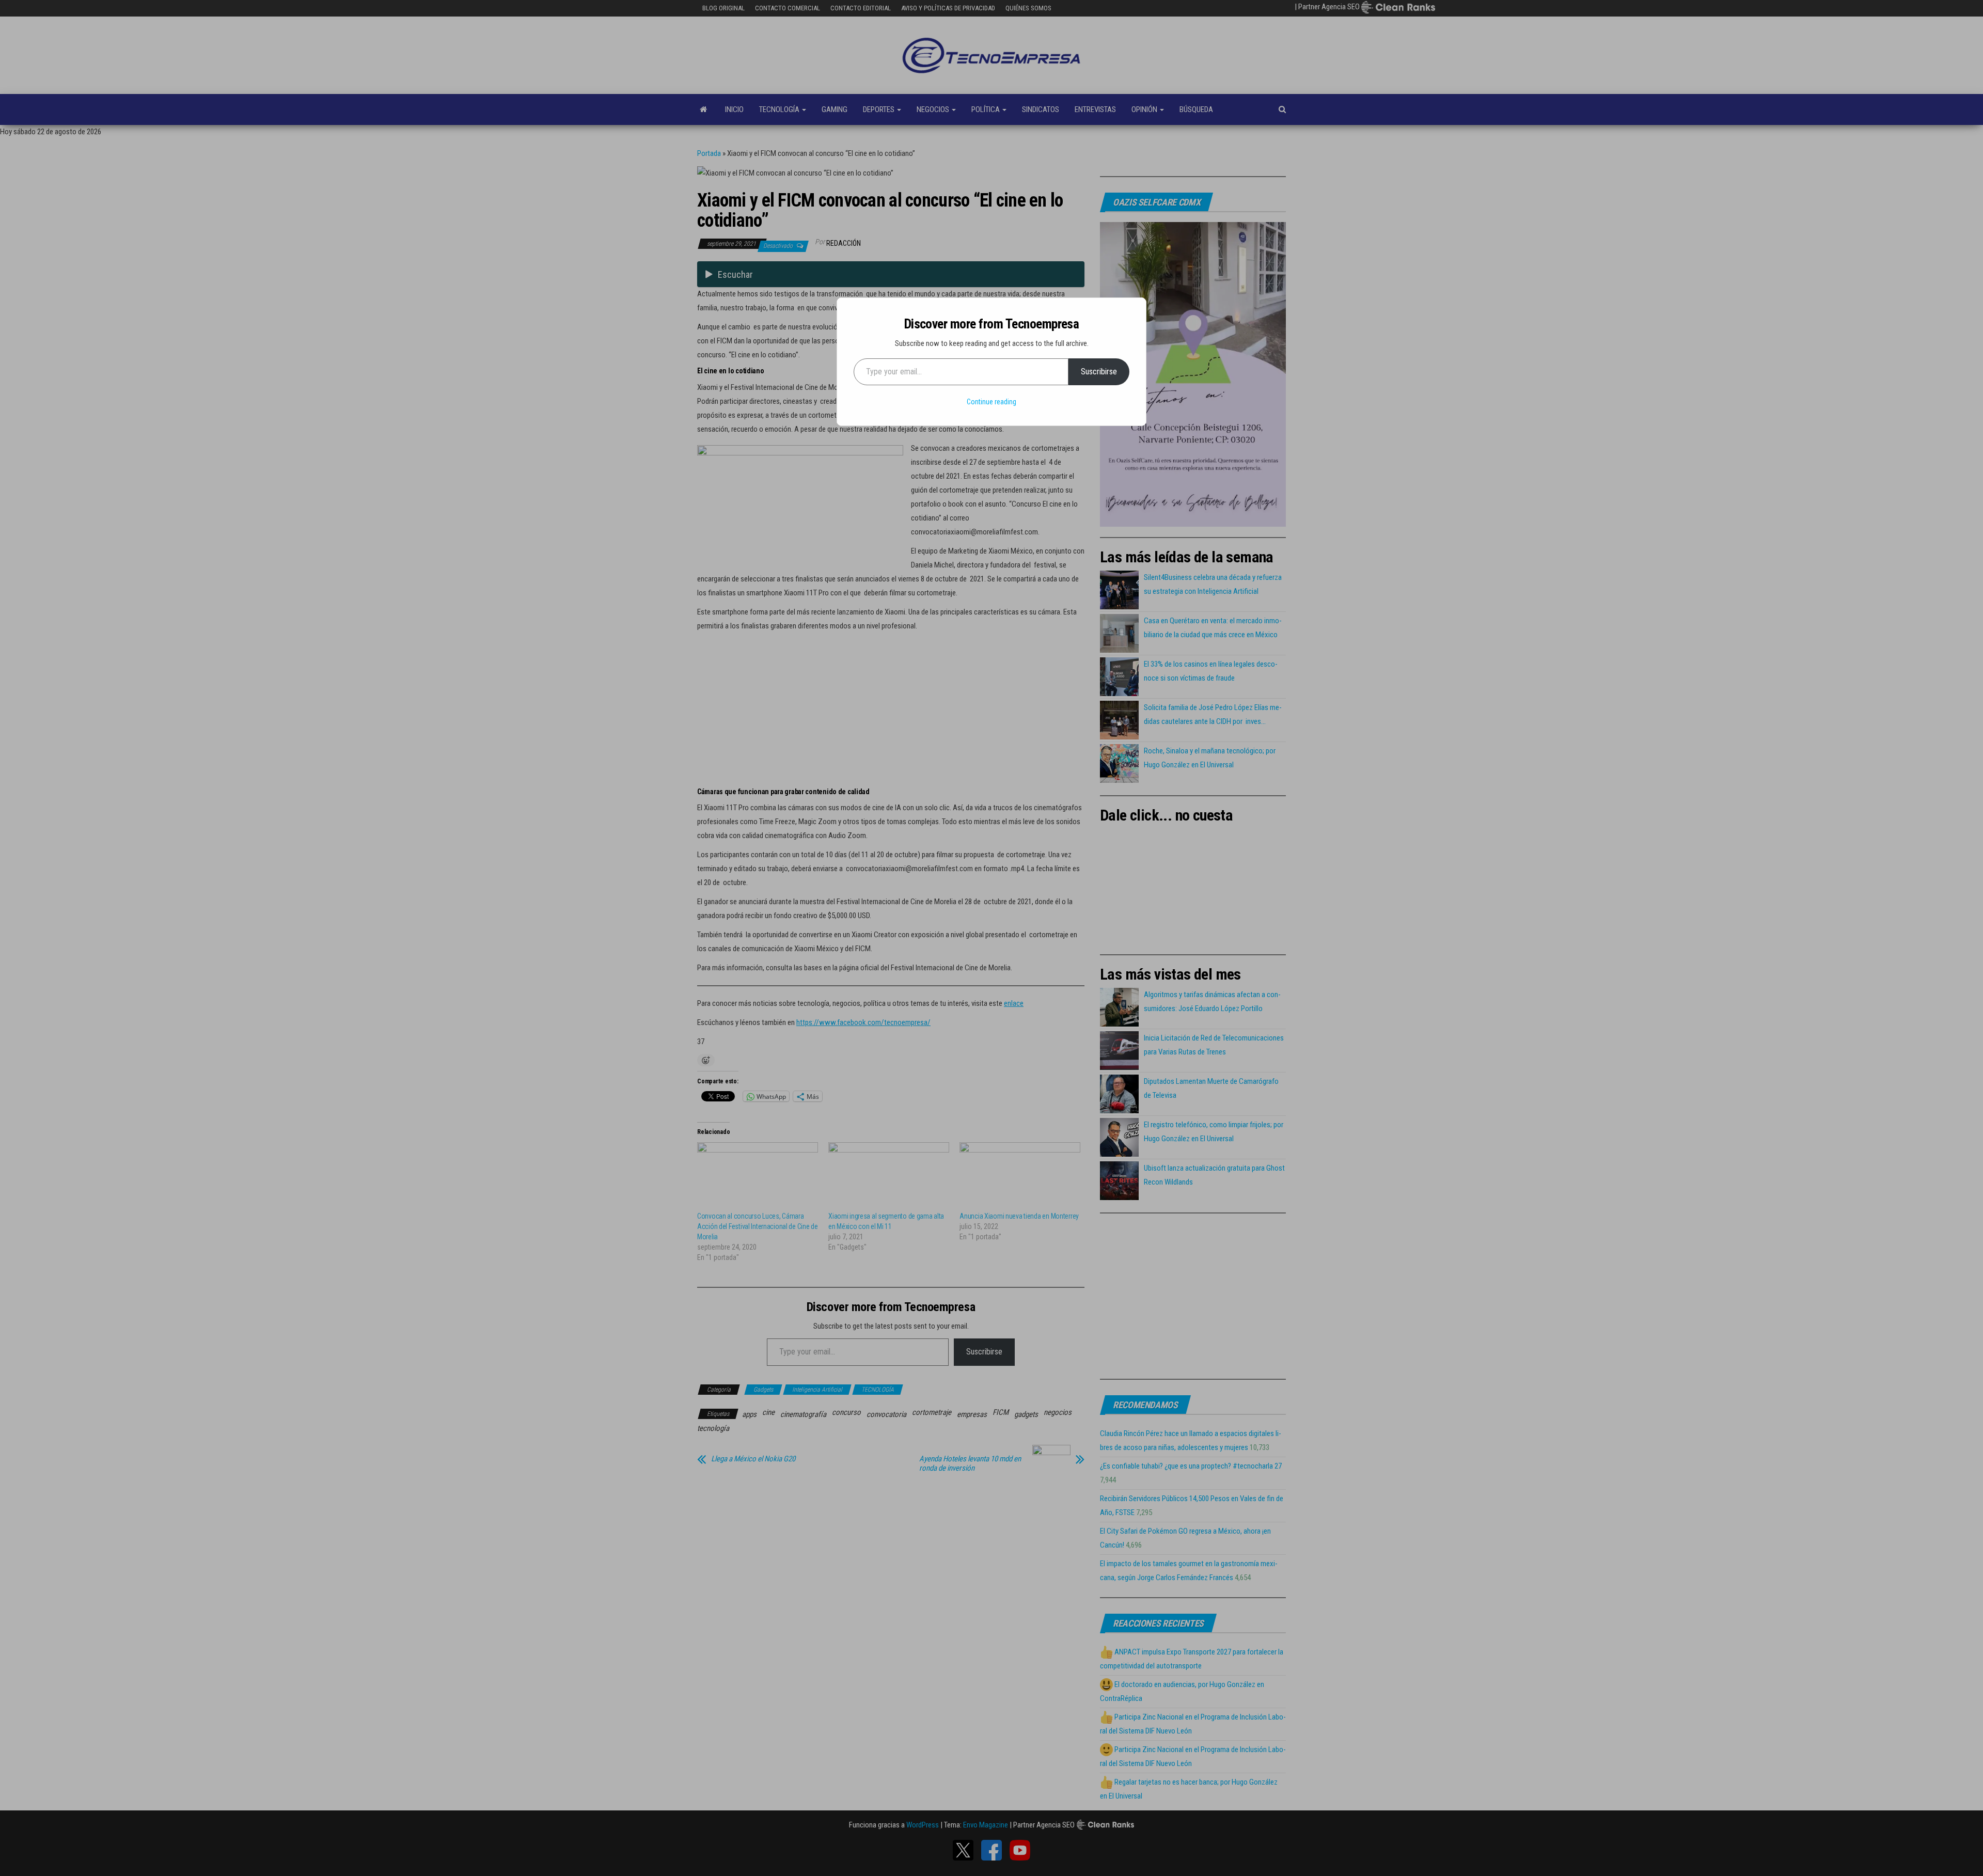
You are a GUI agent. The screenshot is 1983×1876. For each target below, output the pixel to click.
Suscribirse (1099, 372)
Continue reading (991, 402)
